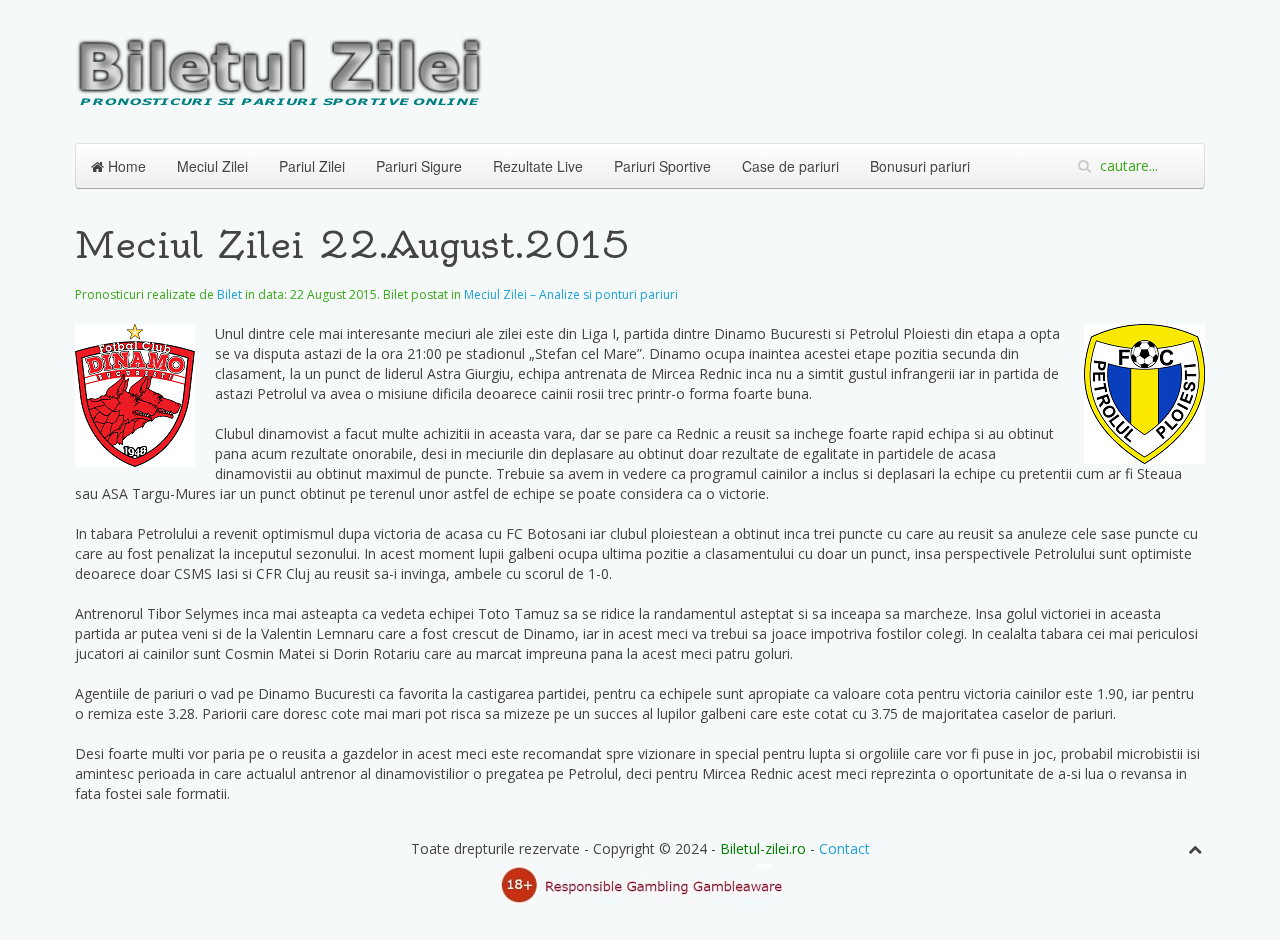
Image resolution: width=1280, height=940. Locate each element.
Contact (844, 848)
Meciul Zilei (212, 166)
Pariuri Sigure (419, 166)
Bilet (229, 294)
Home (125, 166)
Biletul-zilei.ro (763, 848)
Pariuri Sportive (662, 166)
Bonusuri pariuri (920, 166)
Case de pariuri (790, 166)
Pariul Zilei (312, 166)
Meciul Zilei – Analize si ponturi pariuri (571, 294)
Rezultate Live (538, 166)
